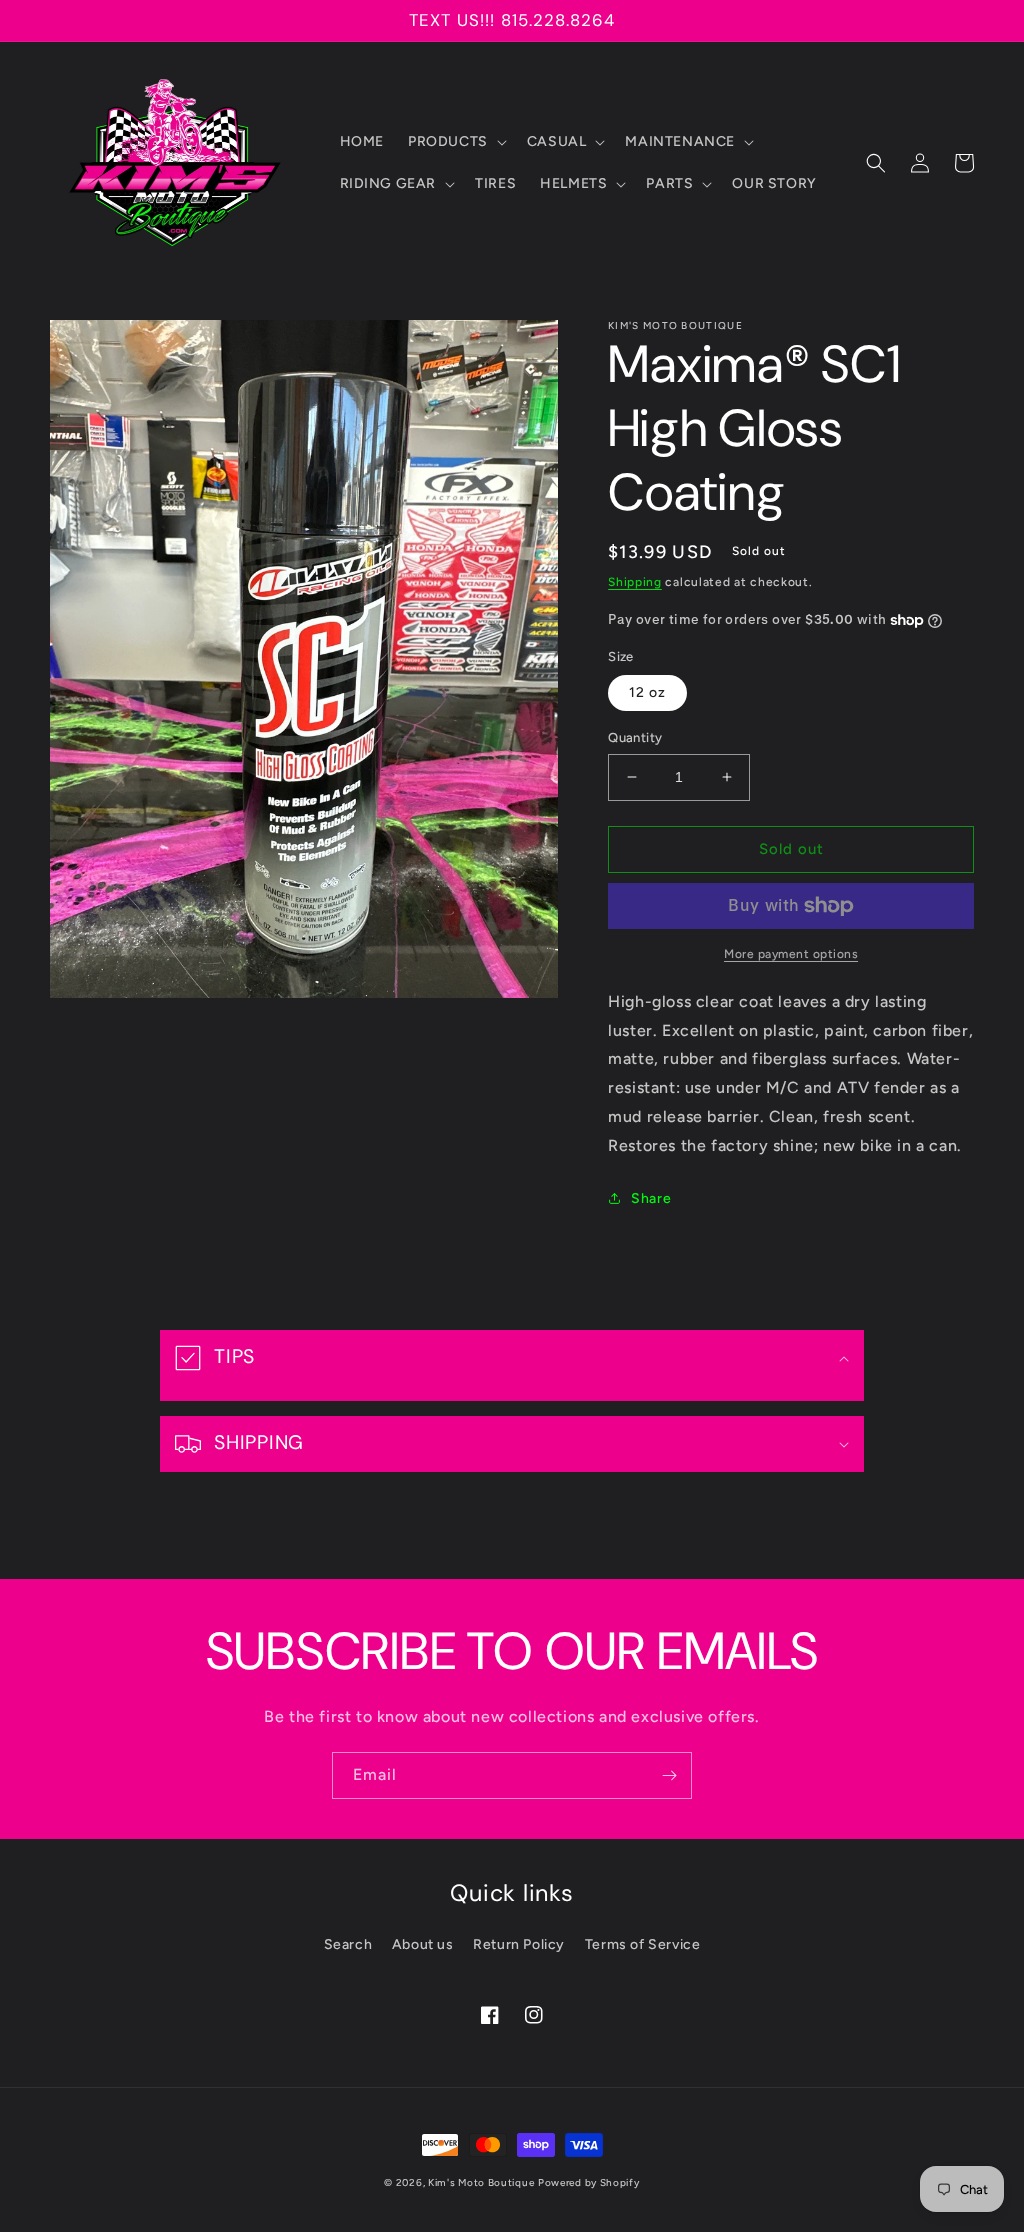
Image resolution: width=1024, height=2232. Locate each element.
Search (348, 1944)
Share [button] (651, 1198)
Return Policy (519, 1944)
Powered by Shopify (589, 2182)
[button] (455, 142)
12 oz (647, 692)
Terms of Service (643, 1944)
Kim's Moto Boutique (481, 2182)
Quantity (635, 737)
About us (423, 1944)
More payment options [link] (791, 954)
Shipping (635, 582)
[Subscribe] (669, 1775)
